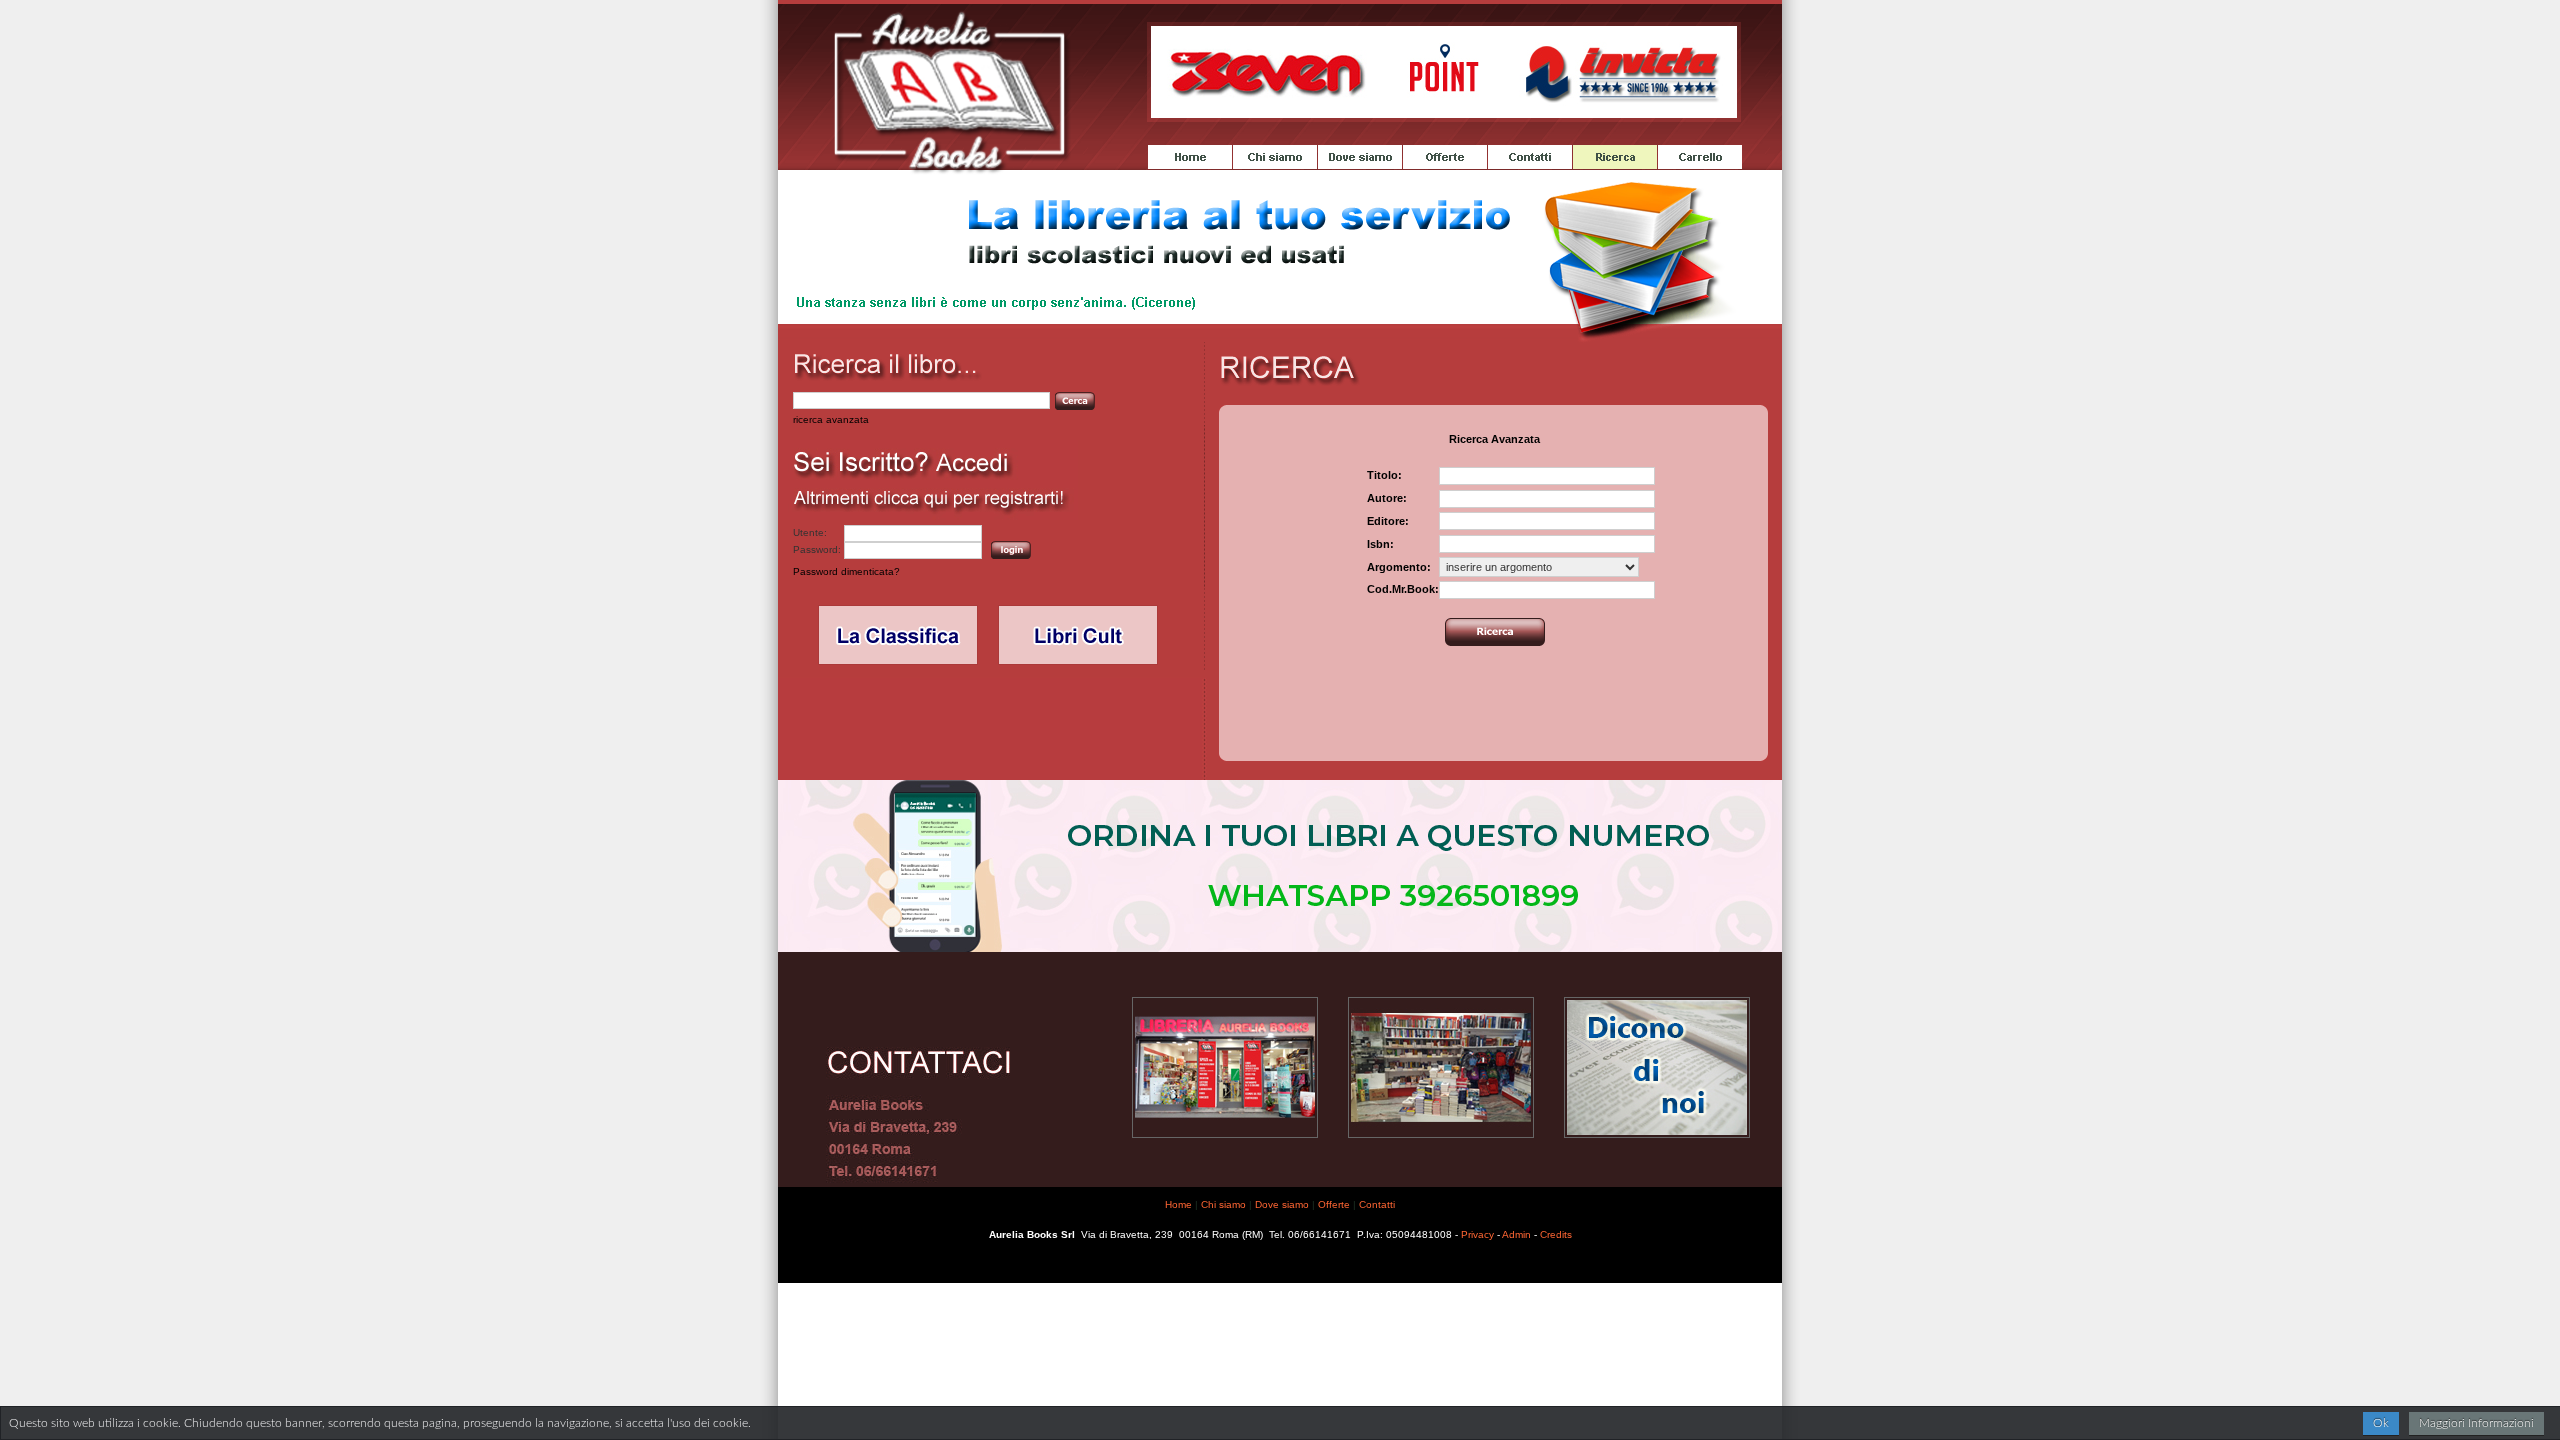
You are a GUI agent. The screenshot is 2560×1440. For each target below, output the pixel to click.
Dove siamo (1282, 1204)
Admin (1516, 1234)
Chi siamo (1223, 1204)
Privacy (1477, 1234)
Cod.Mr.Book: (1403, 589)
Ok (2381, 1423)
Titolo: (1384, 475)
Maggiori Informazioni (2476, 1423)
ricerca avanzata (831, 419)
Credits (1556, 1234)
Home (1178, 1204)
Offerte (1334, 1204)
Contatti (1377, 1204)
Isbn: (1380, 544)
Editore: (1388, 521)
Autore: (1387, 498)
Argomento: (1399, 567)
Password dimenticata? (846, 571)
